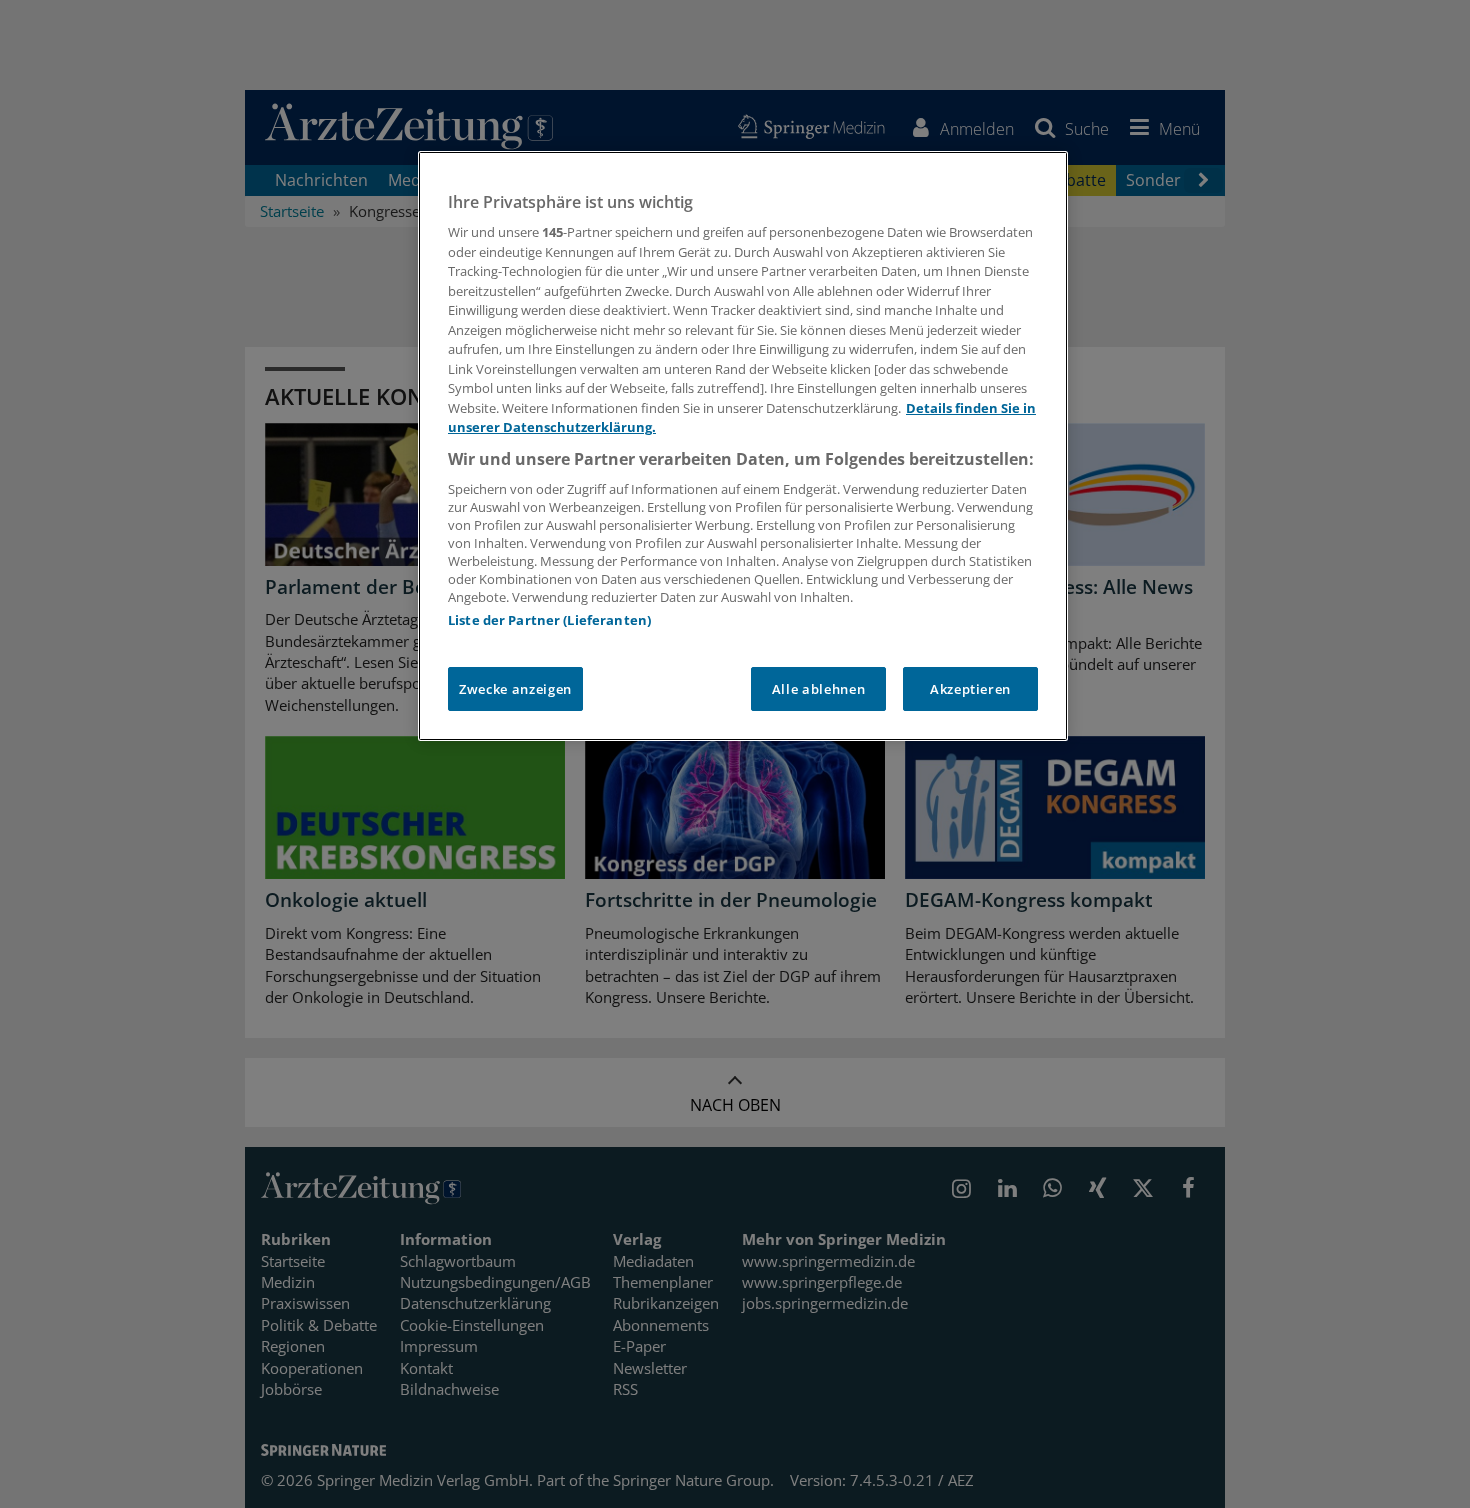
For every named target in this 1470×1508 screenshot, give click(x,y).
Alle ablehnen (818, 689)
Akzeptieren (970, 689)
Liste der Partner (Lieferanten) (549, 620)
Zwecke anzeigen (515, 689)
